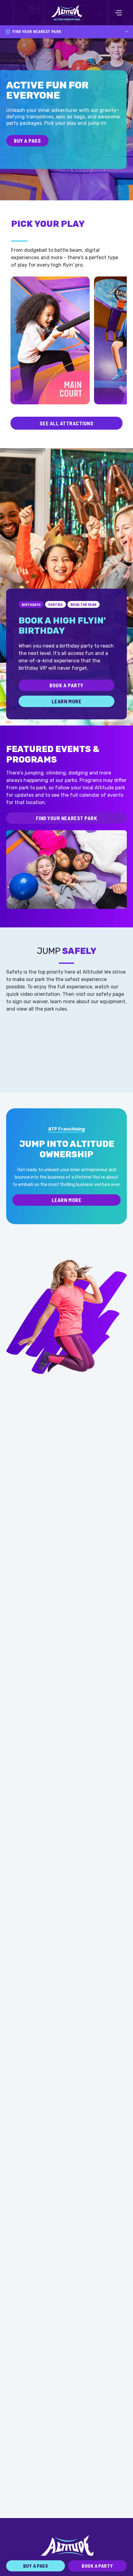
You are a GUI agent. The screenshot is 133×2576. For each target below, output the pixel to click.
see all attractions (67, 423)
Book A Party (66, 685)
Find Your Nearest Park (66, 818)
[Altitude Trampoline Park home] (66, 13)
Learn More (66, 701)
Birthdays (31, 604)
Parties (56, 604)
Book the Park (84, 604)
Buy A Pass (27, 141)
